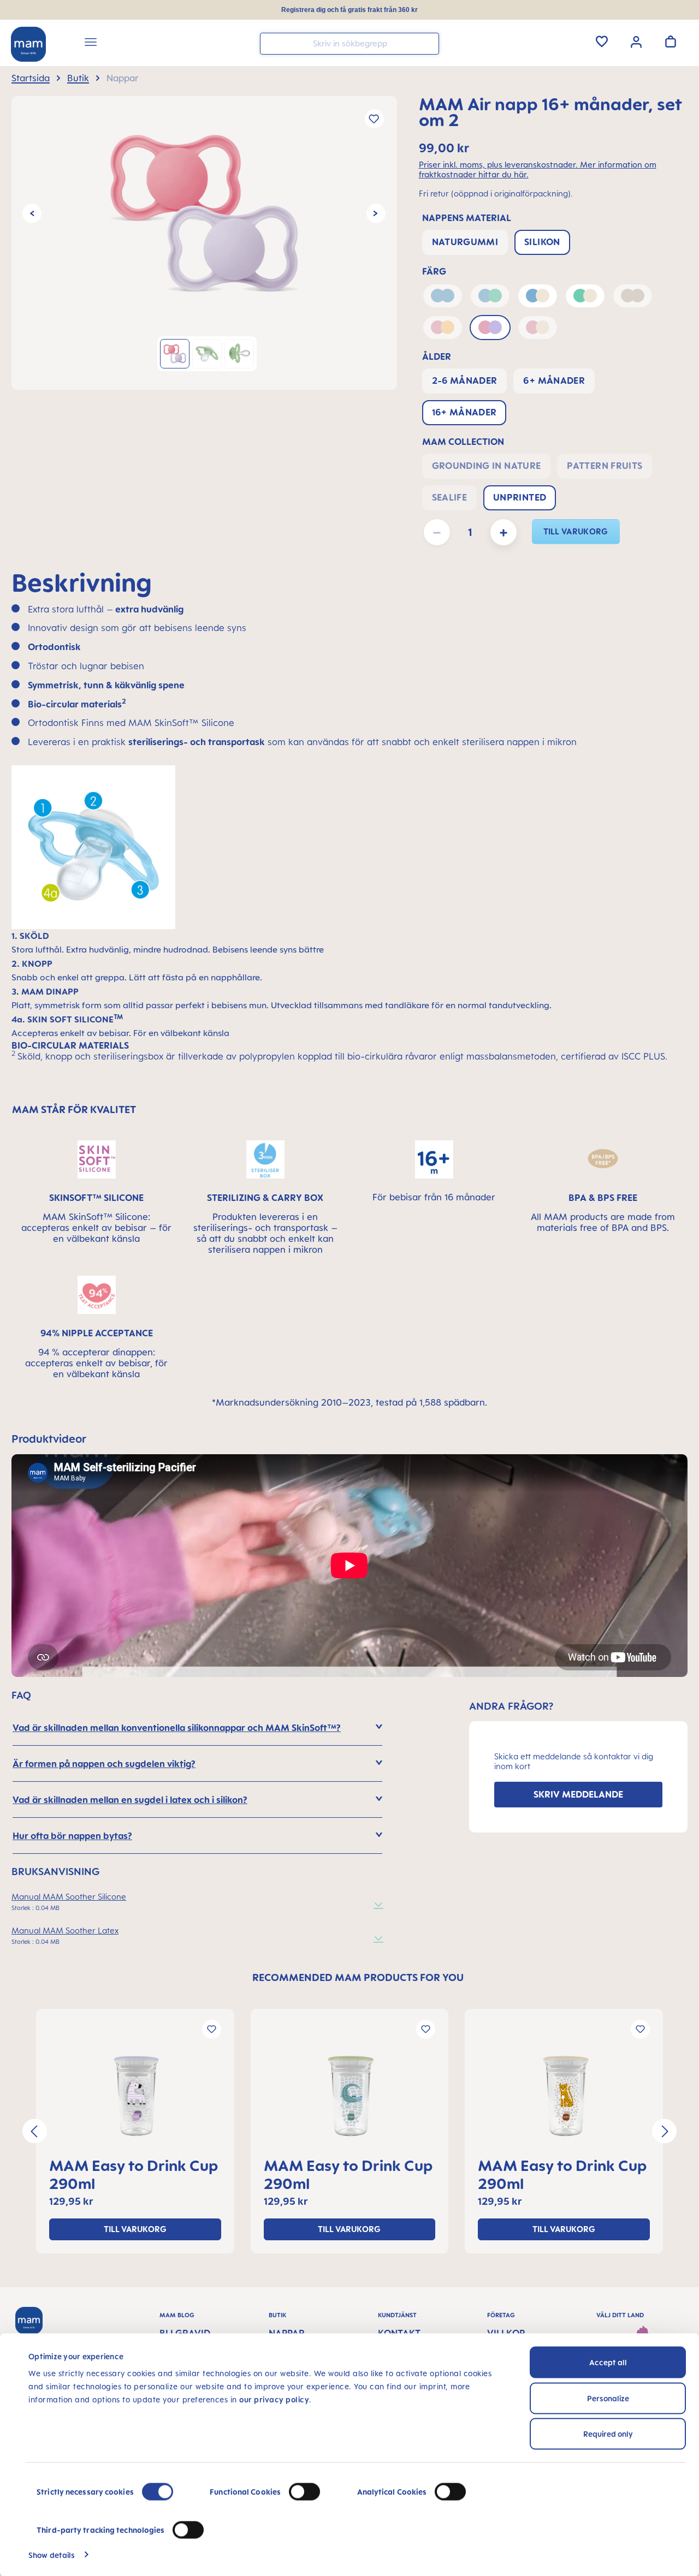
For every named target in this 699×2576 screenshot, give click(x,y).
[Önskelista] (602, 41)
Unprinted (520, 497)
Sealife (450, 497)
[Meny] (91, 44)
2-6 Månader (465, 380)
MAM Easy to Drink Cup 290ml (134, 2174)
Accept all (608, 2362)
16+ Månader (464, 412)
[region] (204, 243)
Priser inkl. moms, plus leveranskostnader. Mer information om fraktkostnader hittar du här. (538, 170)
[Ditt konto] (636, 41)
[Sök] (428, 43)
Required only (608, 2434)
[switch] (304, 2492)
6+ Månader (554, 380)
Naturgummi (465, 242)
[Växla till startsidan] (28, 44)
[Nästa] (376, 214)
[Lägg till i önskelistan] (374, 119)
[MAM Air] (204, 213)
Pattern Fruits (605, 466)
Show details (52, 2554)
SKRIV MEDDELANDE (578, 1794)
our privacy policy (274, 2399)
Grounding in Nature (487, 466)
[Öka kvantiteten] (503, 532)
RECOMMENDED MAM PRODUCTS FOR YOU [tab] (358, 1977)
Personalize (608, 2398)
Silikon (542, 242)
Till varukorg (576, 531)
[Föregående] (32, 214)
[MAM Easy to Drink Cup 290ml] (135, 2096)
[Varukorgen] (671, 41)
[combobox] (349, 44)
